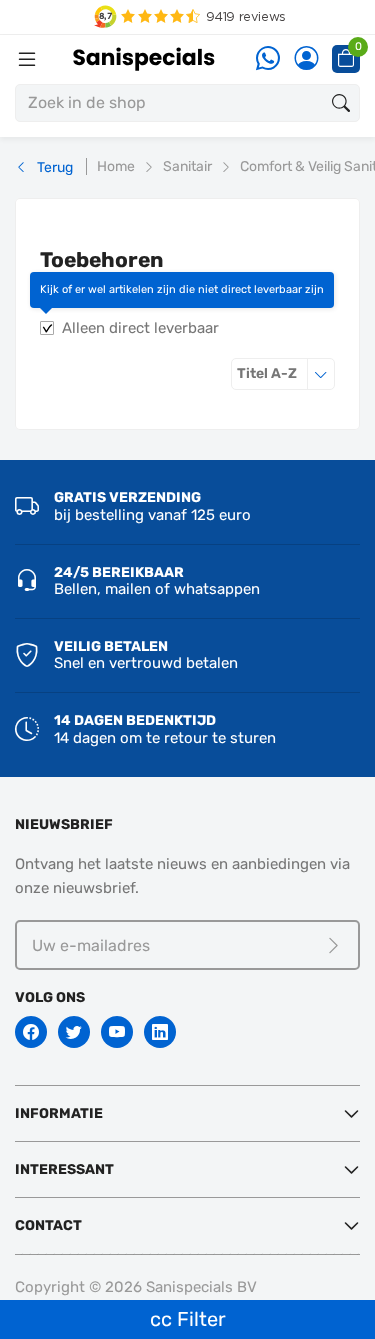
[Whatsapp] (268, 59)
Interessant (64, 1169)
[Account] (306, 59)
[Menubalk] (27, 59)
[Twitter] (74, 1032)
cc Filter (188, 1319)
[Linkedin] (160, 1032)
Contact (48, 1225)
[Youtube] (117, 1032)
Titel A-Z (286, 373)
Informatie (59, 1113)
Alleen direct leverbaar (140, 328)
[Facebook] (31, 1032)
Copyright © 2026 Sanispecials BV (136, 1287)
